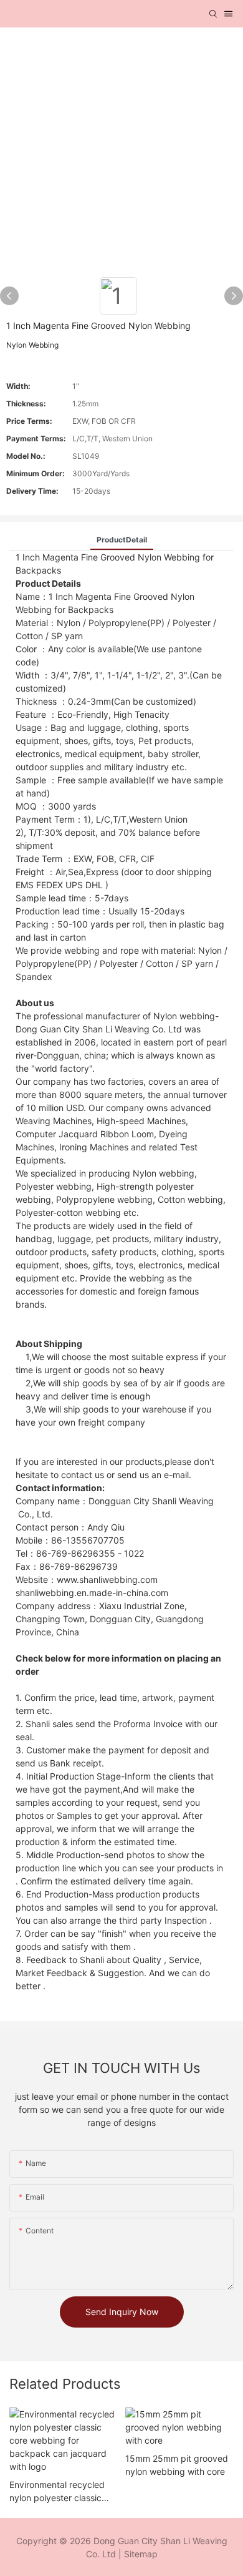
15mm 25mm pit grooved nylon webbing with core (177, 2465)
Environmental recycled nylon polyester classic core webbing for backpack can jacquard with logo (58, 2492)
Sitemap (141, 2554)
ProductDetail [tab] (122, 540)
